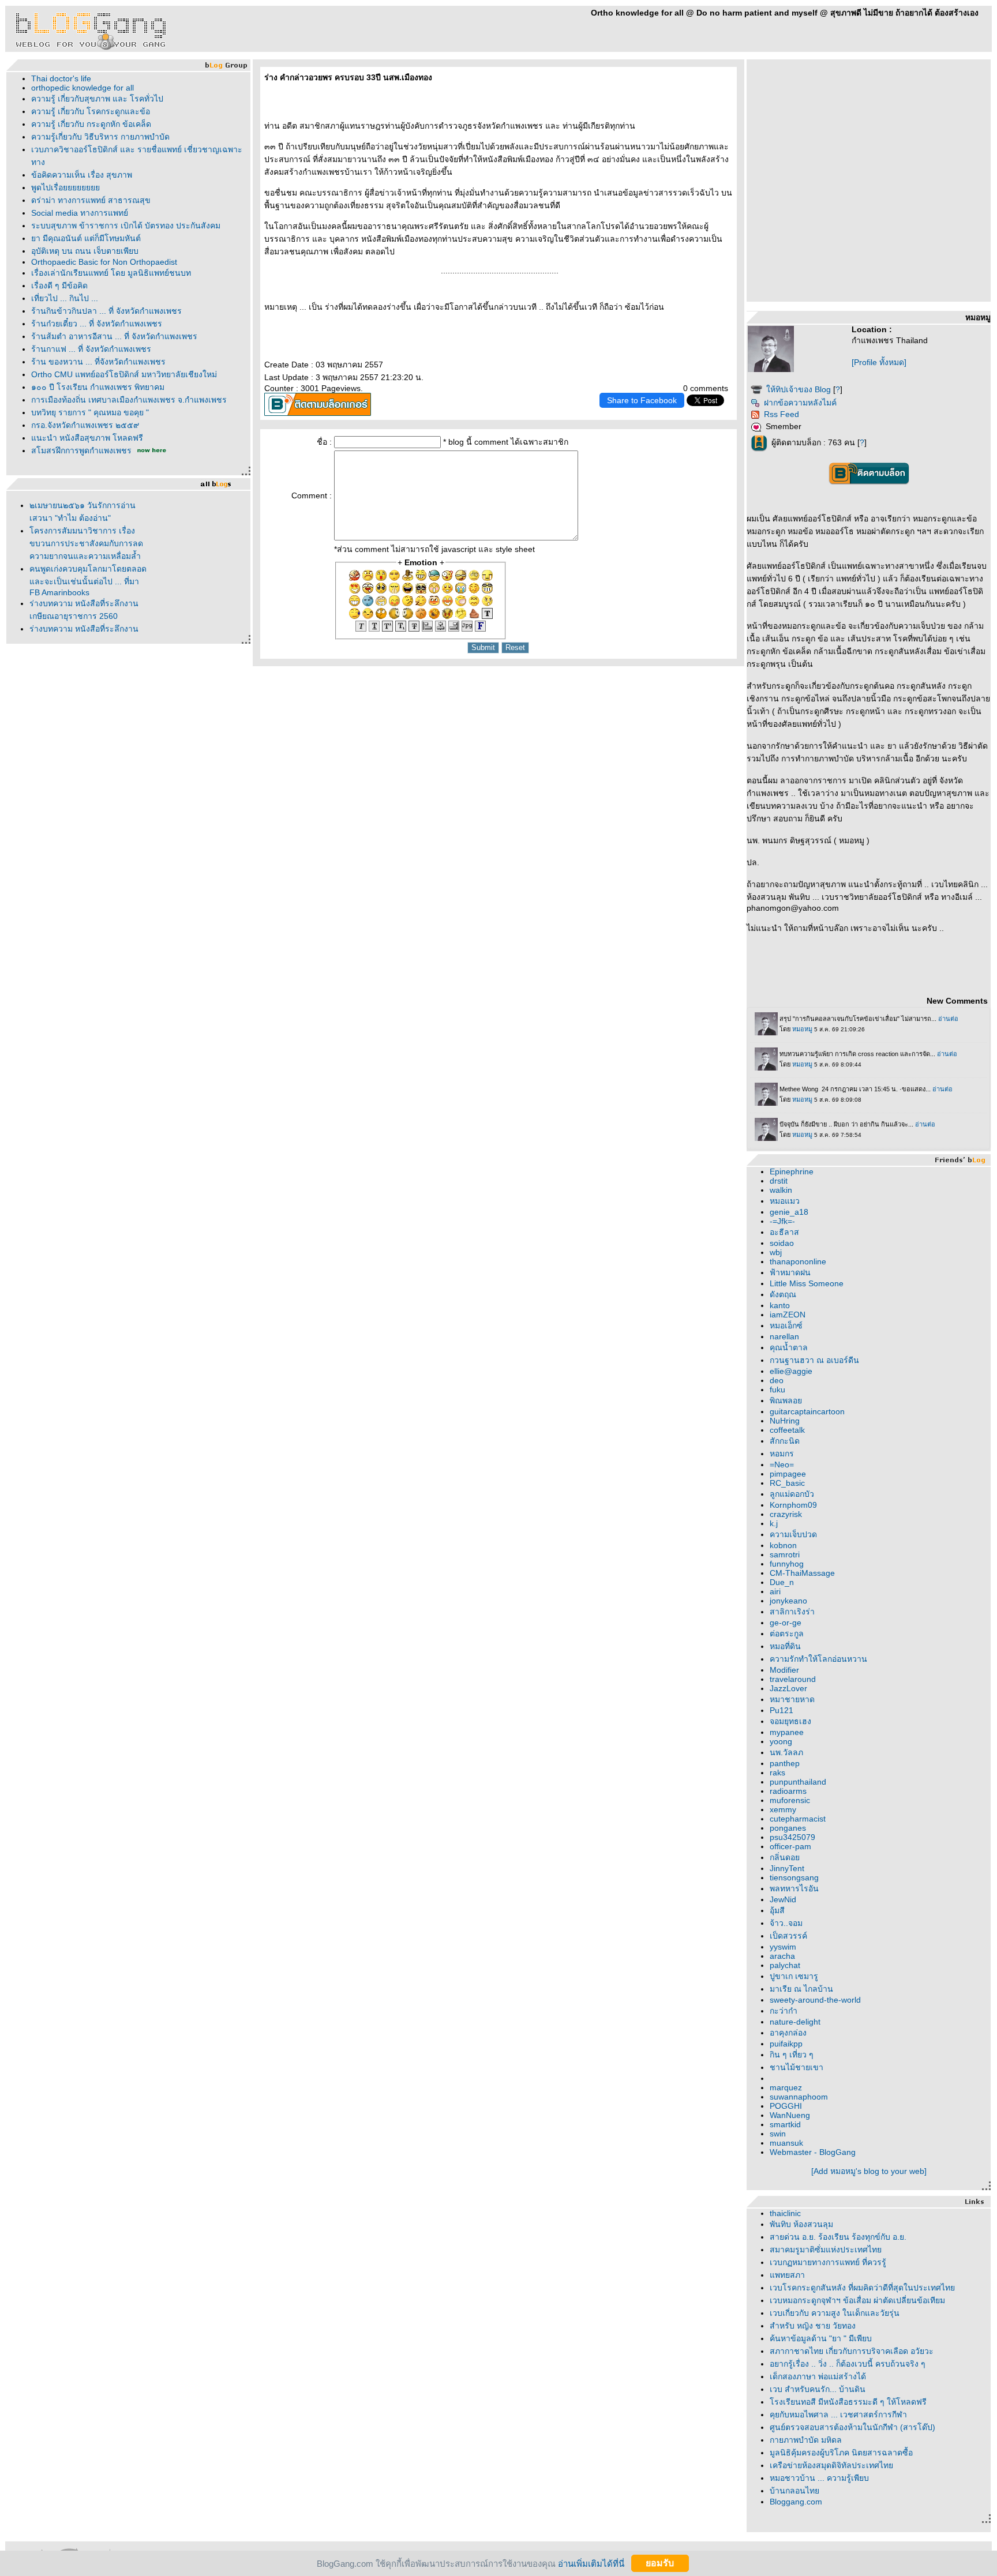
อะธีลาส (784, 1232)
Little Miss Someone (807, 1283)
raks (777, 1773)
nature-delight (795, 2022)
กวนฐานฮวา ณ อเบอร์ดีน (814, 1360)
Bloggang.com (796, 2502)
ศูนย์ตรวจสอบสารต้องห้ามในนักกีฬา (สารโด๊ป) (852, 2427)
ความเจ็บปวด (793, 1534)
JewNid (783, 1899)
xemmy (783, 1809)
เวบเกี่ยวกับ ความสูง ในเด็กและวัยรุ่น (835, 2313)
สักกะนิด (785, 1441)
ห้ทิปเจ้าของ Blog (799, 389)
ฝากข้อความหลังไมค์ (800, 403)
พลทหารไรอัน (794, 1888)
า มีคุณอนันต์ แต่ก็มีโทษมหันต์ (86, 238)
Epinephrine (792, 1171)
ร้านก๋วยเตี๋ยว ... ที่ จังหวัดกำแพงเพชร (97, 324)
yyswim (783, 1947)
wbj (776, 1252)
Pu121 (782, 1710)
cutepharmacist (798, 1819)
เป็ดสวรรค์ (788, 1936)
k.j (774, 1523)
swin (778, 2134)
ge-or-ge (786, 1623)
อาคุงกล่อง (788, 2033)
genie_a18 (789, 1212)
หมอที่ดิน (785, 1646)
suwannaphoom (799, 2097)
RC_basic (787, 1483)
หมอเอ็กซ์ (786, 1325)
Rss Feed (782, 414)
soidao (782, 1243)
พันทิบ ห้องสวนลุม (801, 2224)
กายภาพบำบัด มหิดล (806, 2440)
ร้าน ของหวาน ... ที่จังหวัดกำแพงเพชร (98, 362)
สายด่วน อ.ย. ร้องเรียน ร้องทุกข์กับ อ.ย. (838, 2237)
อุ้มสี (777, 1910)
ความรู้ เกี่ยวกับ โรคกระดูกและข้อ (91, 111)
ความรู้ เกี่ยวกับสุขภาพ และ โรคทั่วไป (97, 99)
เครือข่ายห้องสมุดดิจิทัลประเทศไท (831, 2465)
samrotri (785, 1554)
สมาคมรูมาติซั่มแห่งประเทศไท (826, 2250)
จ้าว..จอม (786, 1923)
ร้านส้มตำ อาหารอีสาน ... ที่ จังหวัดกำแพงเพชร (114, 336)
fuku (777, 1390)
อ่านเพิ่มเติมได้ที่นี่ (591, 2563)
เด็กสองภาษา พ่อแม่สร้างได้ (818, 2376)
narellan (784, 1336)
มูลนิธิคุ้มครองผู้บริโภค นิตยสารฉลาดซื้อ (841, 2453)
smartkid (785, 2124)
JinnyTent (787, 1868)
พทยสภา (787, 2275)
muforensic (790, 1800)
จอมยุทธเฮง (790, 1721)
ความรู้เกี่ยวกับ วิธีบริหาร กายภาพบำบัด (100, 137)
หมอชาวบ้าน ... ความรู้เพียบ (819, 2478)
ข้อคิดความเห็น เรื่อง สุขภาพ (82, 175)
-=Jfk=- (782, 1221)
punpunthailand (798, 1782)
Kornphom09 (793, 1505)
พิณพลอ (786, 1400)
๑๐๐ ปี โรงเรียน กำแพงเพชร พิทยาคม (98, 387)
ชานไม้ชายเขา (797, 2067)
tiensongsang (794, 1877)
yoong (781, 1741)
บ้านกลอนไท (794, 2491)
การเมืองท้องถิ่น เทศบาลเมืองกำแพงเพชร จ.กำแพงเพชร (129, 400)
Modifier (784, 1670)
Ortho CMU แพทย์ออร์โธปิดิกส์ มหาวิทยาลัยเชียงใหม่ (124, 374)
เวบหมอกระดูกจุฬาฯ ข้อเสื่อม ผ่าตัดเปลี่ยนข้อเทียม (857, 2300)
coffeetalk (787, 1430)
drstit (779, 1181)
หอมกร (782, 1454)
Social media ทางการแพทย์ (80, 213)
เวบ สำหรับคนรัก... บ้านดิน (818, 2389)
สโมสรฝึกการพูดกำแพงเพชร (81, 450)
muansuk (786, 2143)
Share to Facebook (642, 400)
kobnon (783, 1545)
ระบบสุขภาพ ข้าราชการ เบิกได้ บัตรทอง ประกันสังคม (126, 226)
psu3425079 (792, 1837)
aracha (782, 1956)
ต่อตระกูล (787, 1634)
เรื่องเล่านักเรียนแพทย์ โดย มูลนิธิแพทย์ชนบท (111, 273)
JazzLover (788, 1688)
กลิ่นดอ (785, 1857)
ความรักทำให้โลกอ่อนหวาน (818, 1659)
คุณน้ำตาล (789, 1347)
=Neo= (782, 1465)
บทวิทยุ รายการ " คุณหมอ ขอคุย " (90, 412)
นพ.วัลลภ (786, 1752)
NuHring (785, 1421)
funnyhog (787, 1564)
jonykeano (788, 1601)
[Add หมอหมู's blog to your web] (869, 2171)
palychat (785, 1965)
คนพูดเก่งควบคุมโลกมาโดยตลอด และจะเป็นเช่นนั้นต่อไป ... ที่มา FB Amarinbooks (88, 581)
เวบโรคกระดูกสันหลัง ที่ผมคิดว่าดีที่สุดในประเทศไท (862, 2288)
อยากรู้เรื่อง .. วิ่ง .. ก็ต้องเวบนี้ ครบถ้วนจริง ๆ (848, 2364)
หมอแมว (785, 1201)
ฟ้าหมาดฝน (790, 1272)
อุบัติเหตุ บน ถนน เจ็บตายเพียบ (85, 251)
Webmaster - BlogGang (813, 2152)
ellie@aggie (791, 1371)
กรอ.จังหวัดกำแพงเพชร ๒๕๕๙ (85, 425)
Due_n (782, 1582)
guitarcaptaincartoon (807, 1411)
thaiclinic (785, 2213)
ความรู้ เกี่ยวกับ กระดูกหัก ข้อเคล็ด (91, 124)
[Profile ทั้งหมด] (879, 362)
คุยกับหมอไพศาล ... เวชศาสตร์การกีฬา (838, 2414)
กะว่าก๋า (784, 2011)
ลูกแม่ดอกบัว (792, 1494)
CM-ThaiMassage (802, 1573)
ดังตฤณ (783, 1294)
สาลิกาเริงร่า (792, 1612)
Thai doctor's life (61, 78)
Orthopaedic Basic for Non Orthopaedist (104, 262)
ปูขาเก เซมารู (794, 1976)
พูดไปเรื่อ (65, 187)
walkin (781, 1190)
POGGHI (786, 2106)
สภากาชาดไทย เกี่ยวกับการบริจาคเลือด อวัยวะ (852, 2351)
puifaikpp (786, 2044)
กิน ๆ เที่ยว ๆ (792, 2055)
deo (777, 1380)
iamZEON (788, 1315)
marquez (786, 2087)
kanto (780, 1305)
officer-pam (790, 1846)
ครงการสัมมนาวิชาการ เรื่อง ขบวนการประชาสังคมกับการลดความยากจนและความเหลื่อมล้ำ (86, 543)
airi (775, 1591)
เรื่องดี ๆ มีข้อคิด (59, 286)
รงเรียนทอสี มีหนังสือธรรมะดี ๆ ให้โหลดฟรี (848, 2402)
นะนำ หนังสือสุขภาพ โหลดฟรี (87, 438)
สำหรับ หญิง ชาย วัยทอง (813, 2326)
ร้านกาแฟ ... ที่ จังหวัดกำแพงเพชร (91, 349)
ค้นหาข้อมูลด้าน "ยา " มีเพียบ (821, 2338)
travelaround (793, 1679)
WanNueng (790, 2115)
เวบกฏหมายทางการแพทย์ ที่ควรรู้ (828, 2262)
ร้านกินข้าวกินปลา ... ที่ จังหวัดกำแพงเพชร (106, 311)
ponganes (788, 1828)
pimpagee (788, 1474)
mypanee (787, 1732)
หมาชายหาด (792, 1699)
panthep (785, 1763)
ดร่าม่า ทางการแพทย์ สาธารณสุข (91, 200)
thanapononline (798, 1261)
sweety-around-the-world (815, 2000)
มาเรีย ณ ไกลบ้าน (801, 1989)
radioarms (788, 1791)
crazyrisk (786, 1514)
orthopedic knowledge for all (83, 88)
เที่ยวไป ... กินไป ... (65, 298)
